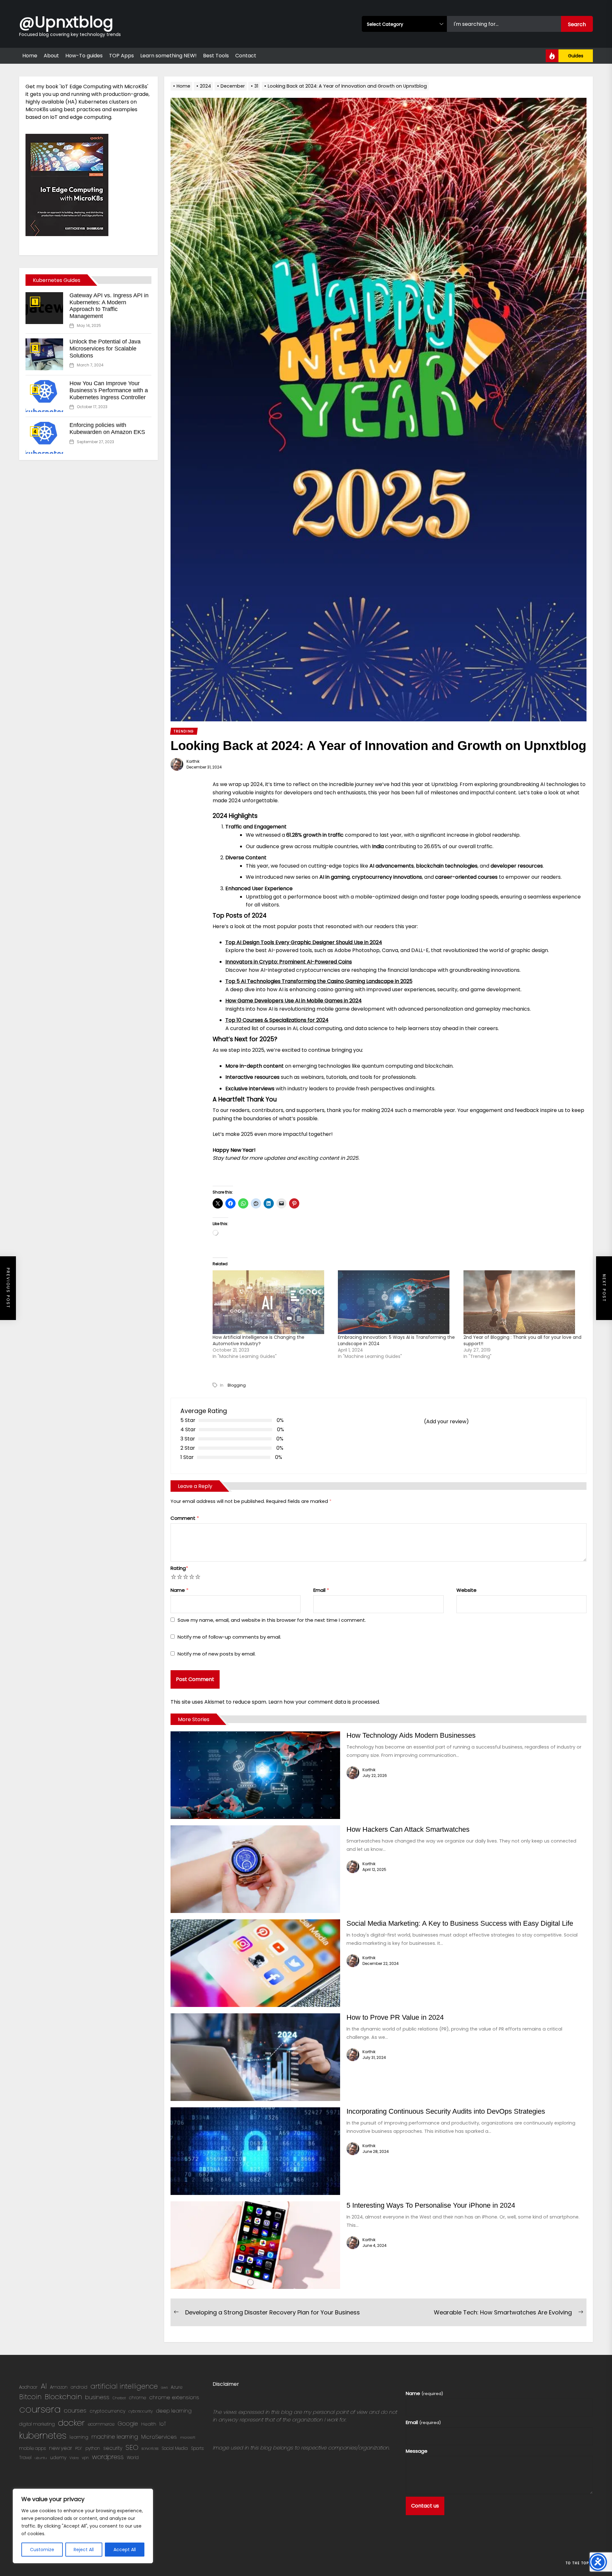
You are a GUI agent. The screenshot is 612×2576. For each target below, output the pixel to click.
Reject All (84, 2550)
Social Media (175, 2448)
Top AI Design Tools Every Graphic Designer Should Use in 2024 (304, 942)
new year (61, 2448)
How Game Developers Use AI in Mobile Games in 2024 (294, 1001)
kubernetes (43, 2435)
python (93, 2448)
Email (321, 1590)
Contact (246, 56)
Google (128, 2424)
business (97, 2397)
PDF (79, 2448)
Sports (197, 2448)
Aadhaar (28, 2387)
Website (466, 1590)
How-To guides (84, 56)
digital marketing (37, 2424)
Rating (179, 1568)
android (79, 2387)
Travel (25, 2458)
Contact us (425, 2506)
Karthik (193, 761)
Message (417, 2451)
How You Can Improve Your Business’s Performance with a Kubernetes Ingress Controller (109, 390)
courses (75, 2410)
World (133, 2458)
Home (30, 56)
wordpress (108, 2457)
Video (74, 2458)
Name (179, 1590)
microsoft (188, 2438)
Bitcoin (30, 2397)
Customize (42, 2550)
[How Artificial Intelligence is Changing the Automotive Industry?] (272, 1302)
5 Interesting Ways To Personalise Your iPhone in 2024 (431, 2205)
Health (149, 2424)
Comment (185, 1518)
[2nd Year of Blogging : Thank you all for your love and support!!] (523, 1302)
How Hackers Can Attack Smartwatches (408, 1829)
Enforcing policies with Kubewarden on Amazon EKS (107, 429)
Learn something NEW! (168, 56)
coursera (40, 2409)
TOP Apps (121, 56)
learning (79, 2437)
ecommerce (101, 2424)
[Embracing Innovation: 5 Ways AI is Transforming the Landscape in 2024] (397, 1302)
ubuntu (41, 2458)
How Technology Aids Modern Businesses (411, 1735)
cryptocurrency (107, 2411)
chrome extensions (174, 2397)
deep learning (174, 2411)
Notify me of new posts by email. (217, 1654)
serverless (150, 2448)
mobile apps (33, 2448)
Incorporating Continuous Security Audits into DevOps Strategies (446, 2111)
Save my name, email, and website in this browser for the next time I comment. (272, 1620)
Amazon (59, 2387)
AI (44, 2386)
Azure (177, 2387)
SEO (132, 2447)
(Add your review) (446, 1421)
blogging (237, 1385)
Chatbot (119, 2398)
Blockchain (63, 2397)
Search (577, 24)
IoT (163, 2424)
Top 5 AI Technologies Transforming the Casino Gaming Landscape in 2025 (319, 981)
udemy (58, 2457)
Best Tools (216, 56)
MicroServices (159, 2437)
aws (164, 2388)
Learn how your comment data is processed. (324, 1702)
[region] (83, 2526)
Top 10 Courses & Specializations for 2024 (277, 1020)
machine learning (115, 2437)
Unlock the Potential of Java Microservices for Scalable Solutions (105, 348)
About (51, 56)
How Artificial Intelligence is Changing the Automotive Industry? (259, 1340)
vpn (85, 2458)
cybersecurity (141, 2411)
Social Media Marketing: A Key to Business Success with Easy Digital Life (460, 1923)
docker (71, 2423)
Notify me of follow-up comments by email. (229, 1637)
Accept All (125, 2550)
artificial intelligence (124, 2386)
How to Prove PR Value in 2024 (395, 2017)
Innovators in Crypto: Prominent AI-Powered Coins (289, 962)
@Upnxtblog (66, 22)
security (113, 2448)
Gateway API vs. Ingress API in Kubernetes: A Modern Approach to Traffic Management (109, 306)
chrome (138, 2398)
